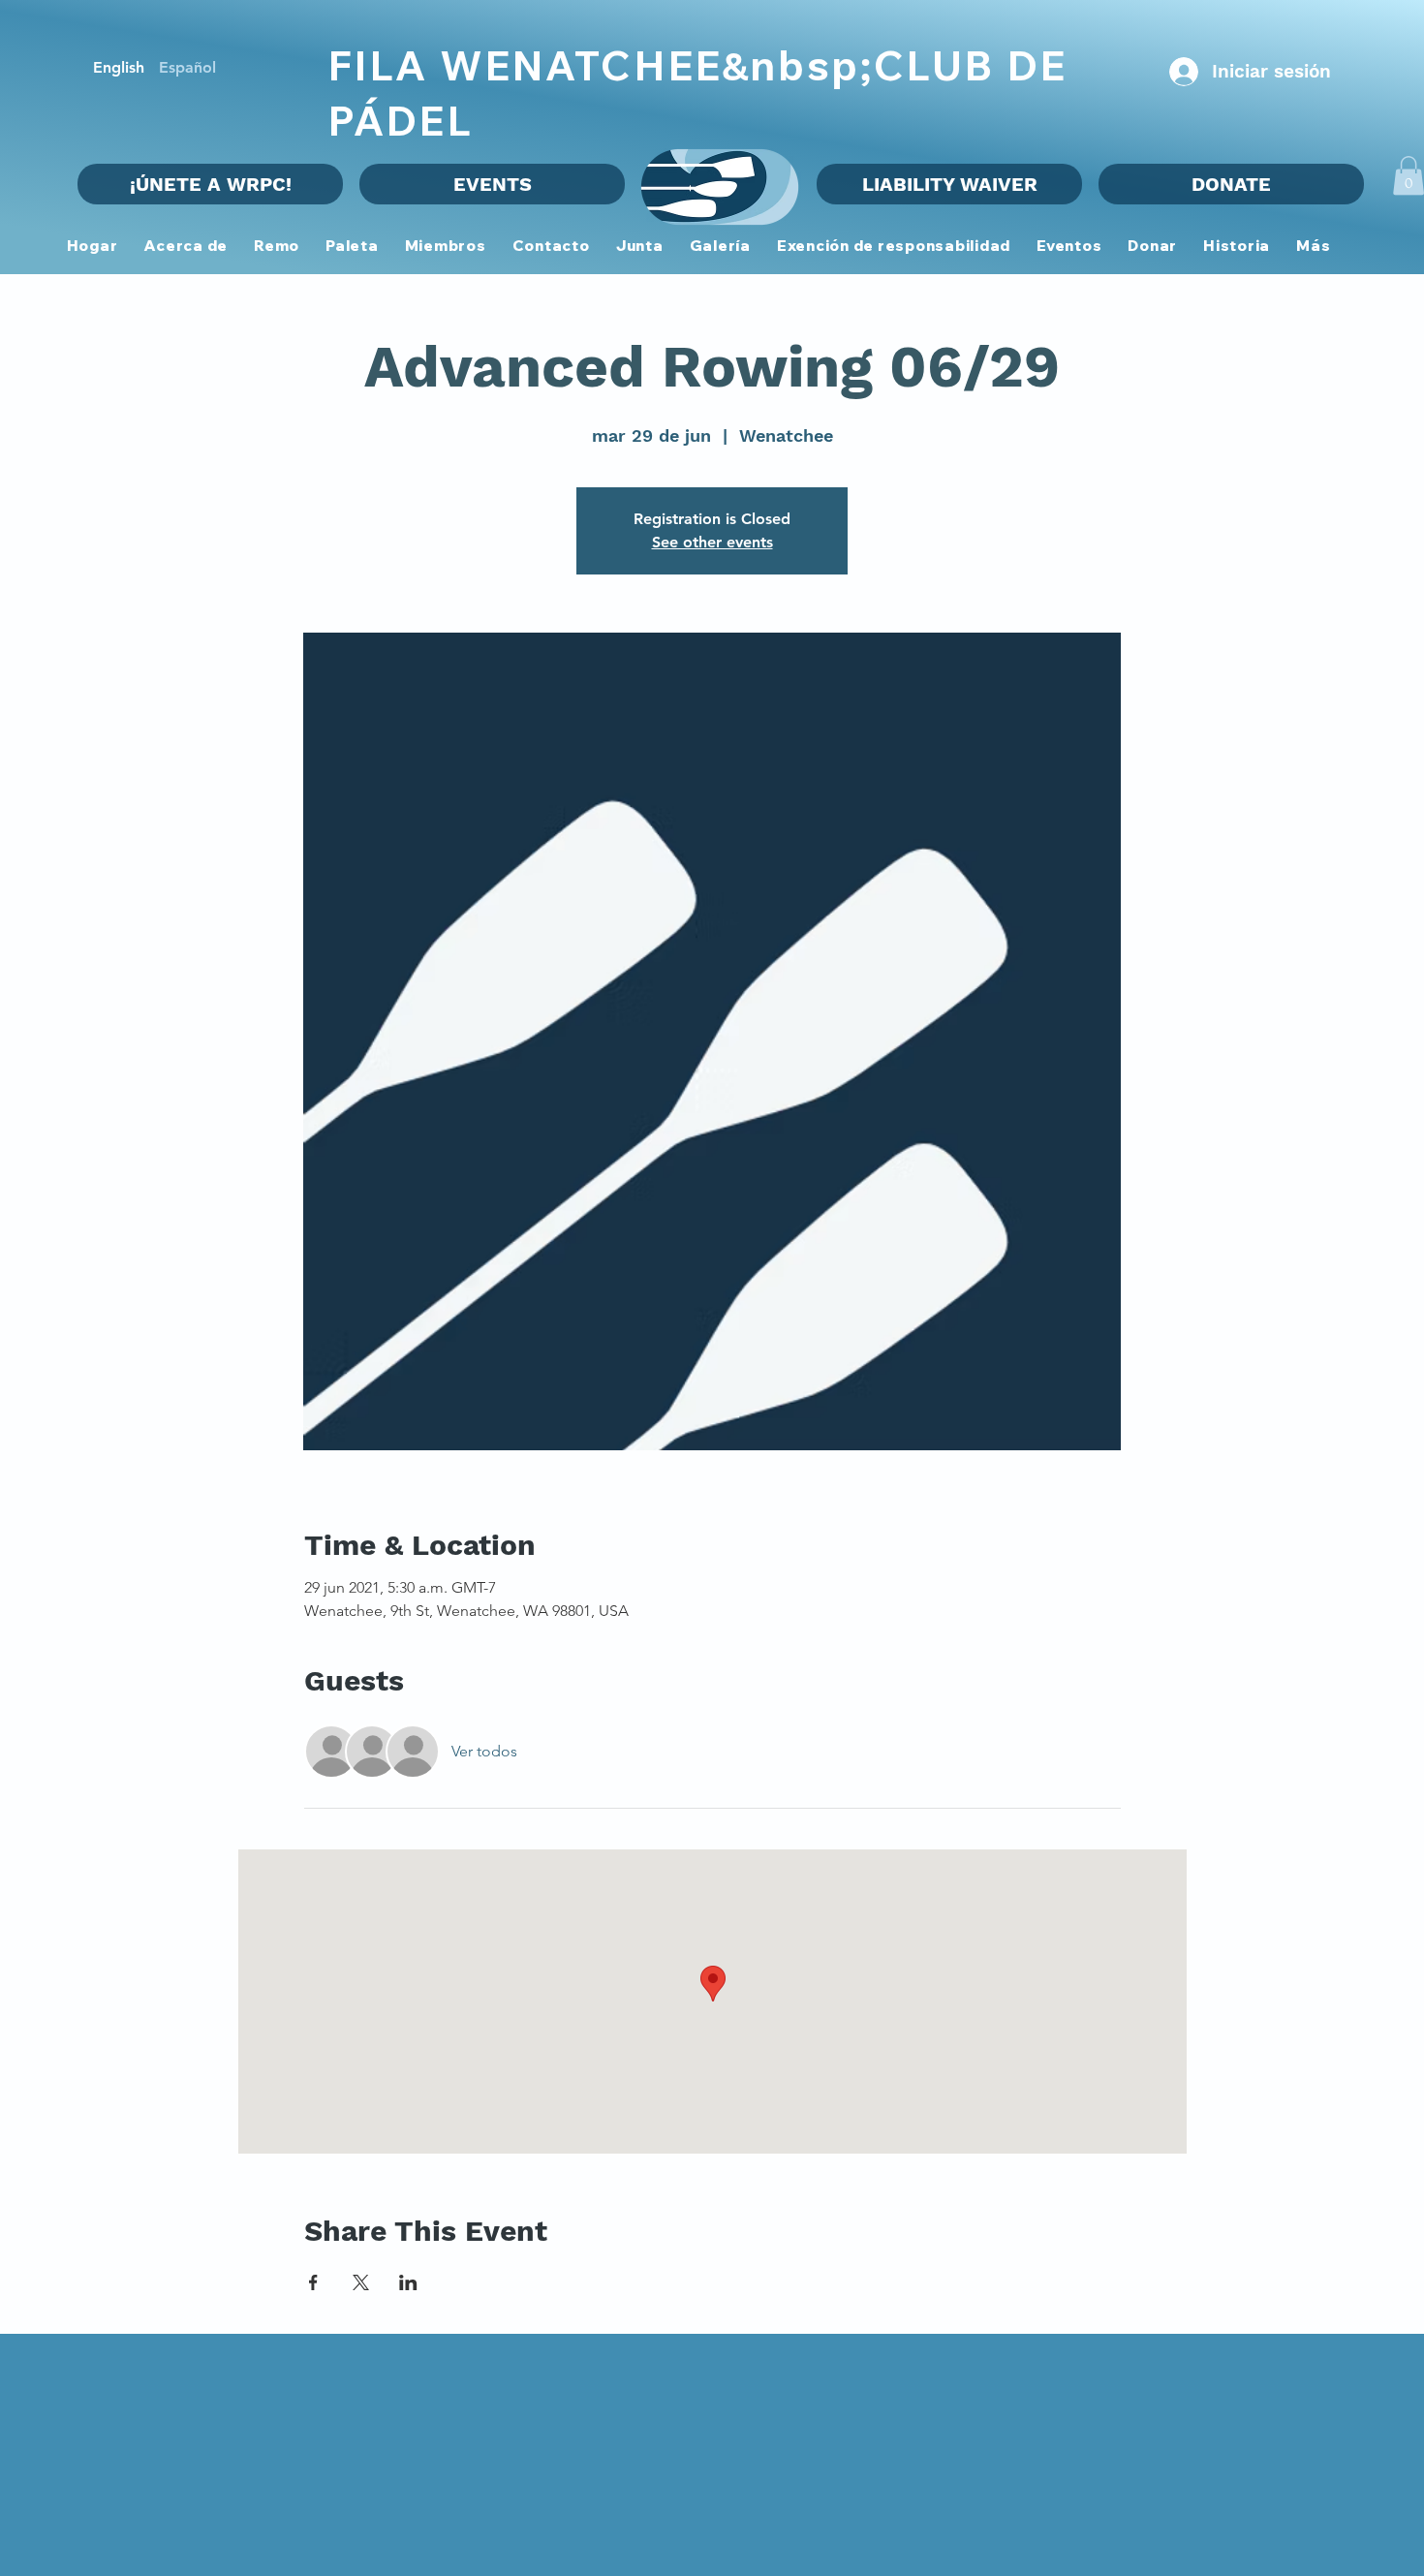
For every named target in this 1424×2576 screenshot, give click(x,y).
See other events (712, 542)
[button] (445, 247)
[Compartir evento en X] (361, 2282)
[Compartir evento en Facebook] (313, 2282)
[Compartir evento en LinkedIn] (408, 2282)
